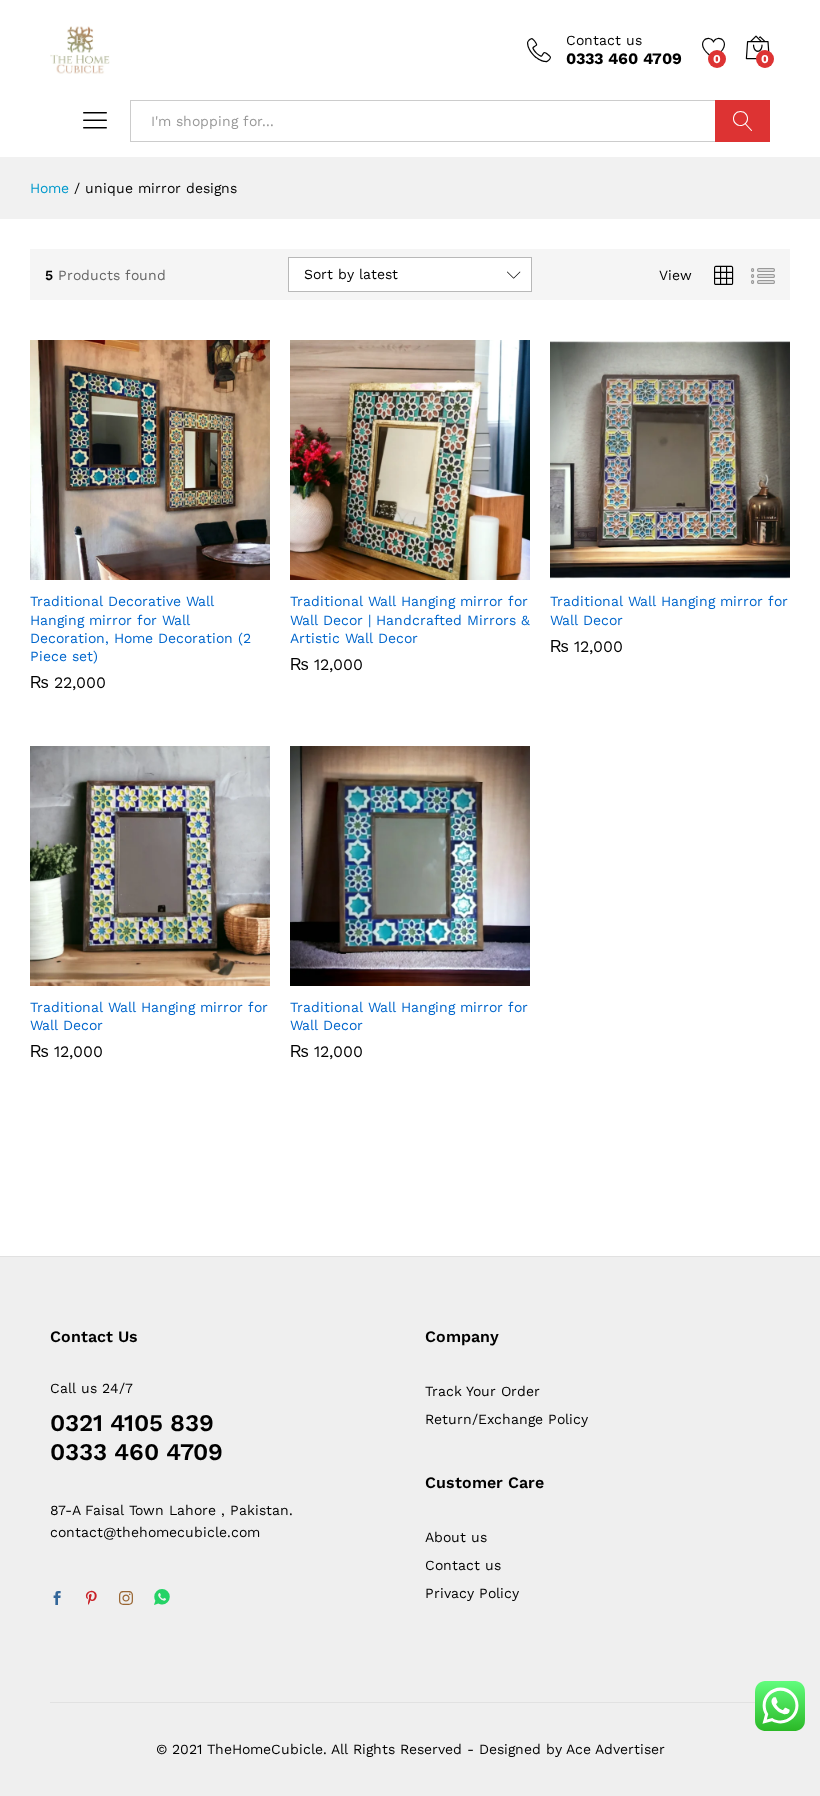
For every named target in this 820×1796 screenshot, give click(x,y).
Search (742, 121)
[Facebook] (57, 1599)
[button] (104, 568)
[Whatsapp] (162, 1598)
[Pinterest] (91, 1599)
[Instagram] (126, 1599)
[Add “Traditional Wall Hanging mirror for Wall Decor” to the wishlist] (716, 568)
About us (456, 1537)
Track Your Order (482, 1391)
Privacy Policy (472, 1593)
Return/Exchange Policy (506, 1419)
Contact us (604, 40)
